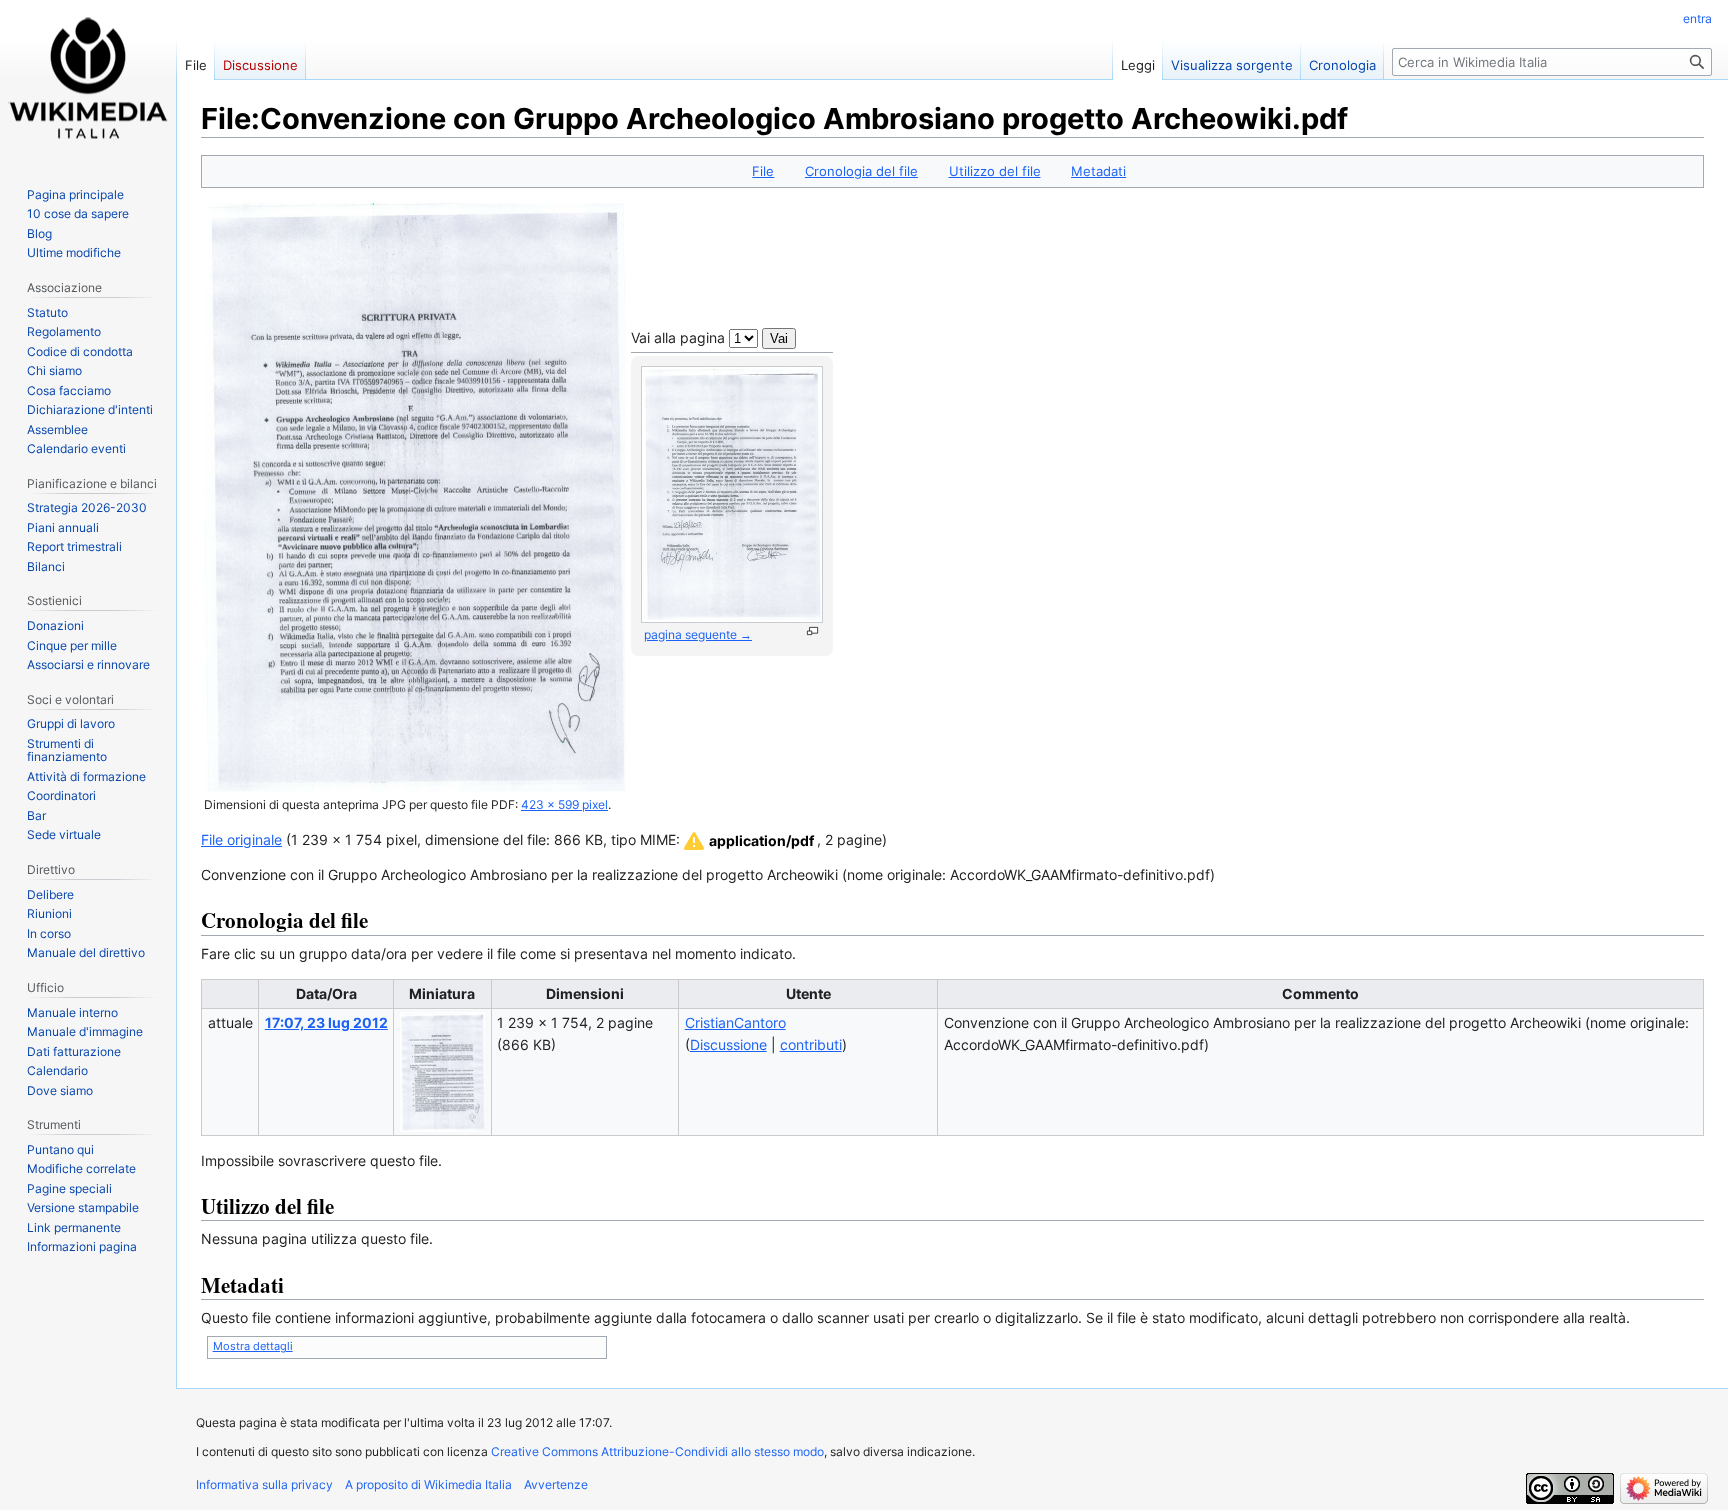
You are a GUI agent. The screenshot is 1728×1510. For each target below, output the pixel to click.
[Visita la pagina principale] (88, 80)
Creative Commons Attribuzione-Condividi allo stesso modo (657, 1451)
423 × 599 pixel (564, 805)
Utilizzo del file (995, 171)
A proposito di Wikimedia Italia (428, 1484)
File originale (241, 839)
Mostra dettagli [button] (253, 1346)
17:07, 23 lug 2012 (326, 1022)
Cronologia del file (861, 171)
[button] (747, 841)
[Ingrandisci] (812, 631)
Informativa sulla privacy (264, 1484)
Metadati (1098, 171)
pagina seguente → (698, 634)
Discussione (728, 1044)
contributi (811, 1044)
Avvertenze (556, 1484)
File (763, 171)
